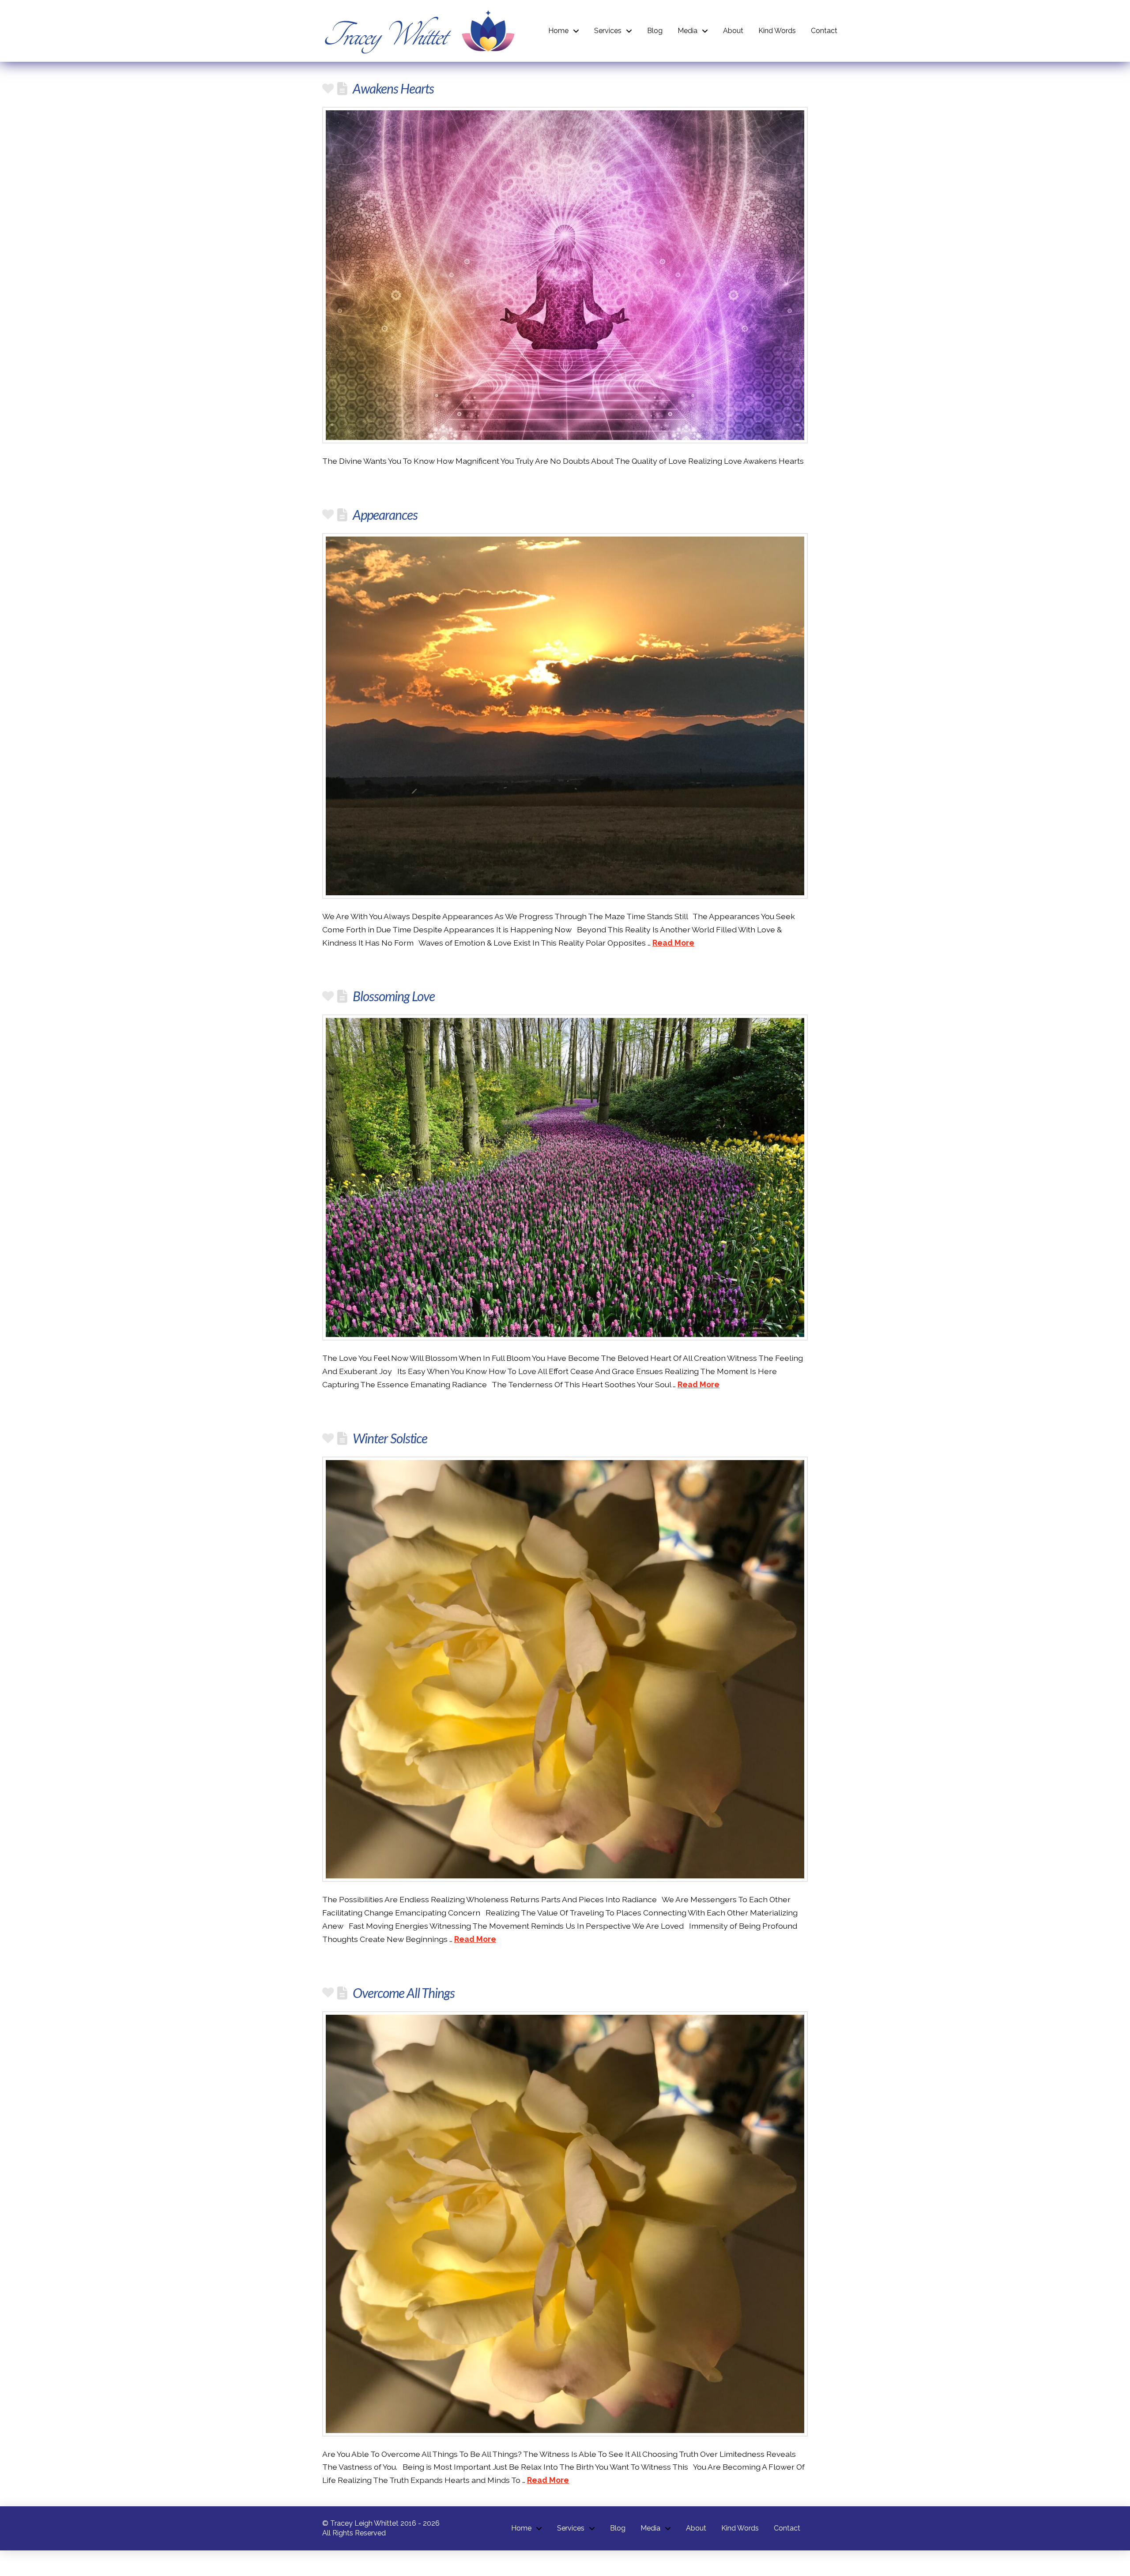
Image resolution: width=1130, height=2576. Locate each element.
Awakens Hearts (393, 88)
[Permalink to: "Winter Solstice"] (565, 1669)
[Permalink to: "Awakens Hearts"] (565, 275)
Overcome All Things (404, 1993)
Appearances (385, 514)
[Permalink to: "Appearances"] (565, 716)
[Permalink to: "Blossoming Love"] (565, 1177)
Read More (673, 943)
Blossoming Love (394, 996)
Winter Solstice (390, 1438)
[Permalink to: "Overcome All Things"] (565, 2224)
